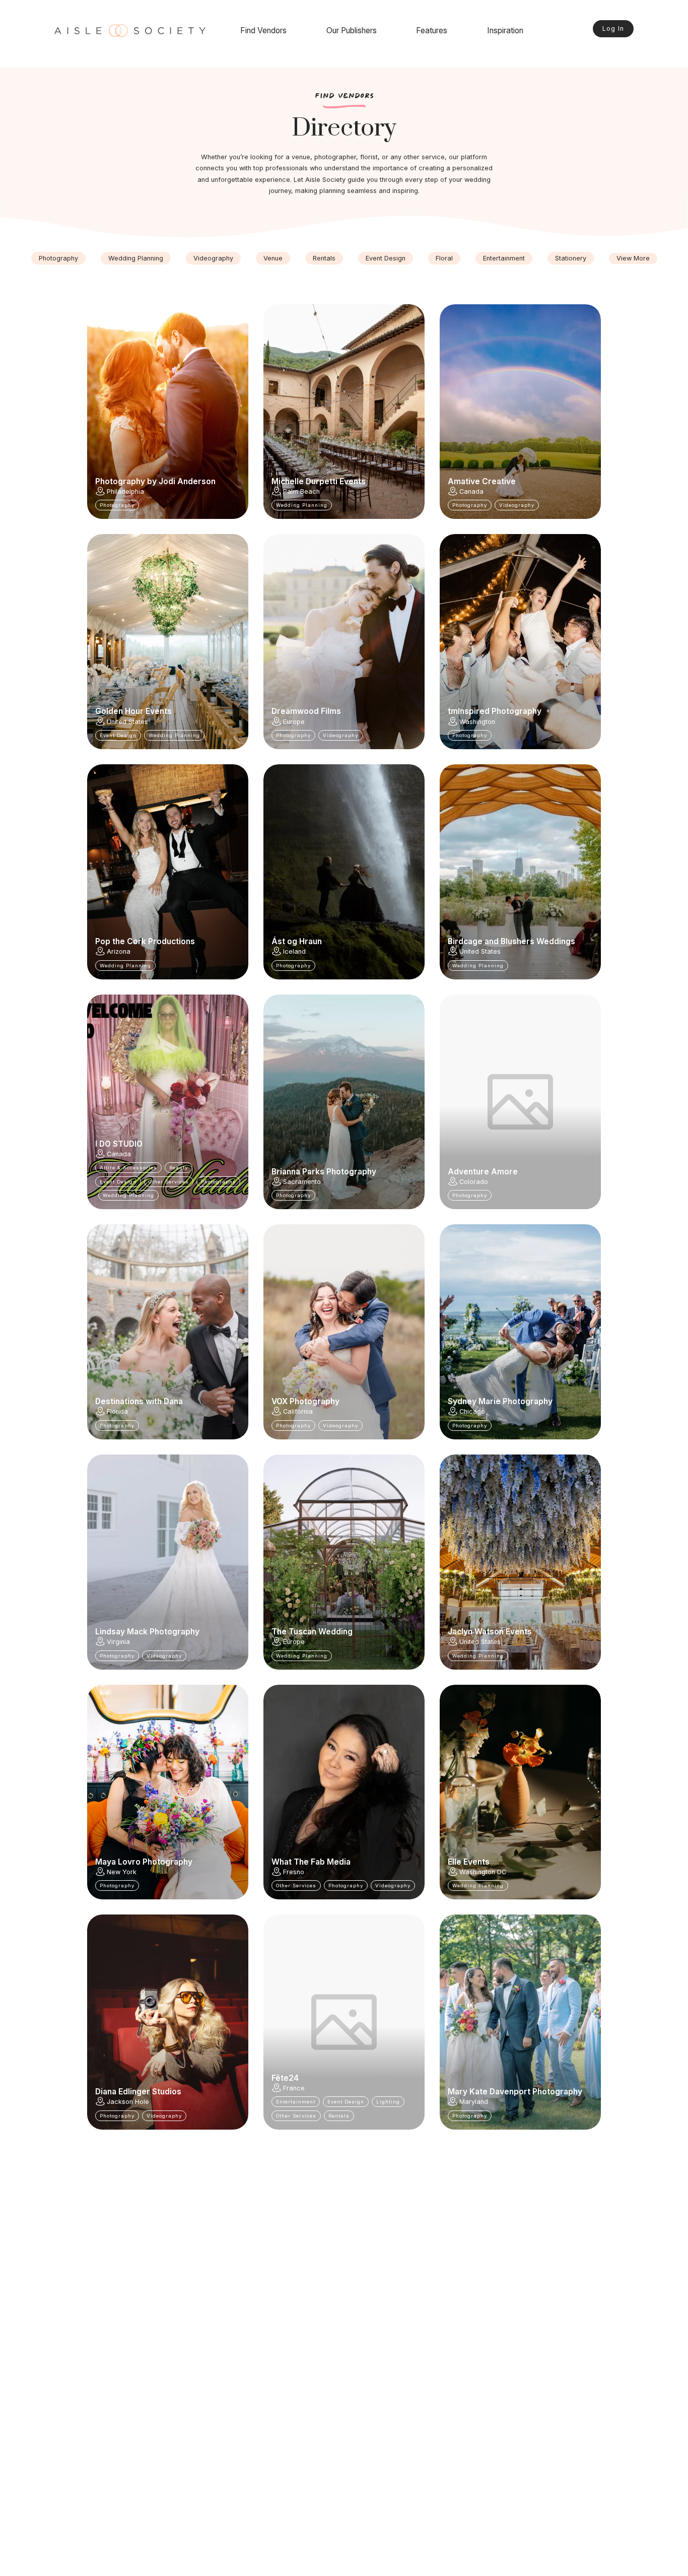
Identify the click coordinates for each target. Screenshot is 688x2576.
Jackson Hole (128, 2102)
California (298, 1411)
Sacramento (302, 1182)
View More (633, 258)
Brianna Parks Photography (324, 1172)
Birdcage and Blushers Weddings (511, 942)
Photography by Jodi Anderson (155, 482)
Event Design (386, 258)
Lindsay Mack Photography (147, 1632)
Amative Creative (482, 482)
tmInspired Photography (495, 711)
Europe (294, 722)
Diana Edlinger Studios (138, 2092)
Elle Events (469, 1862)
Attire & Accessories (128, 1168)
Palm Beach (301, 491)
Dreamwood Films (306, 711)
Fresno (294, 1872)
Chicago (472, 1411)
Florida (117, 1411)
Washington (477, 722)
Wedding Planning (136, 258)
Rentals (324, 258)
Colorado (474, 1182)
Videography (213, 258)
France (294, 2088)
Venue (273, 258)
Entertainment (504, 258)
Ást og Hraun (297, 942)
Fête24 (285, 2078)
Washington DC (483, 1872)
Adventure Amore (483, 1172)
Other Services (169, 1182)
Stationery (571, 258)
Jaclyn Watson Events (490, 1632)
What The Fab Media (311, 1862)
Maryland (474, 2102)
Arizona (119, 951)
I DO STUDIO (119, 1144)
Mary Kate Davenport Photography (515, 2092)
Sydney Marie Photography (500, 1402)
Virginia (118, 1642)
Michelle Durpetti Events (319, 482)
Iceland (294, 951)
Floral (444, 258)
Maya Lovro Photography (144, 1862)
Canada (471, 491)
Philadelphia (125, 491)
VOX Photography (305, 1402)
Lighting (388, 2102)
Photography (58, 258)
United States (127, 722)
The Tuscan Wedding (312, 1632)
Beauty (179, 1168)
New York (122, 1872)
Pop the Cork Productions (145, 942)
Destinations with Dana (139, 1402)
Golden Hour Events (133, 711)
